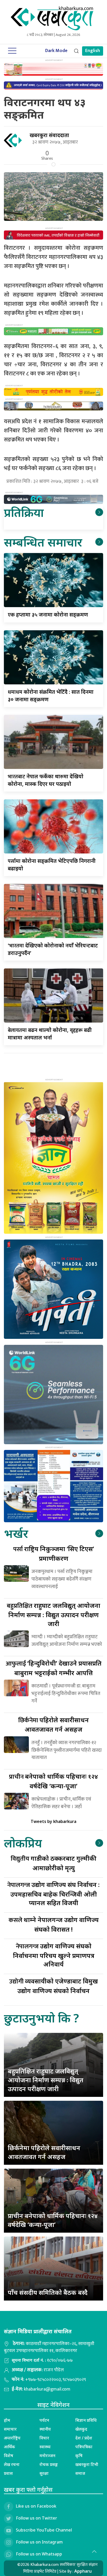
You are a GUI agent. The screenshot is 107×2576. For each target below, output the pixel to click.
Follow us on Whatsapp (39, 2554)
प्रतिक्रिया (24, 512)
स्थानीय (45, 2429)
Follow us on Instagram (39, 2542)
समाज (80, 2473)
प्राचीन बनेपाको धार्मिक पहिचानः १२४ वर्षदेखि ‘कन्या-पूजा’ (53, 2220)
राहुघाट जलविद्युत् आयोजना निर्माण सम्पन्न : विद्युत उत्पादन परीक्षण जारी (53, 1614)
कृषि (79, 2456)
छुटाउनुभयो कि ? (41, 2018)
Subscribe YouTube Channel (44, 2530)
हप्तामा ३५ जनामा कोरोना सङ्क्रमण (48, 615)
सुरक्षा (44, 2473)
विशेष (9, 2456)
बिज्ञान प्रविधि (86, 2420)
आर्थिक (9, 2447)
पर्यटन (44, 2420)
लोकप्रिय (23, 1843)
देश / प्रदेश (84, 2438)
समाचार (10, 2429)
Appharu (83, 2571)
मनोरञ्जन (47, 2456)
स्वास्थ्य (45, 2447)
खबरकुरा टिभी (87, 2464)
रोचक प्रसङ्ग (49, 2464)
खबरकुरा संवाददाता (49, 135)
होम (7, 2420)
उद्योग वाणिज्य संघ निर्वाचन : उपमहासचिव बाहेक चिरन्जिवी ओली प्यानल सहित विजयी (53, 1894)
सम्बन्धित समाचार (43, 542)
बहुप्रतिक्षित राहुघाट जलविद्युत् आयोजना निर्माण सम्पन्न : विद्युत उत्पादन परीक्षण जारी (46, 2080)
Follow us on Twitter (36, 2518)
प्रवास (8, 2473)
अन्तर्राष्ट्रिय (12, 2438)
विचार (44, 2438)
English (93, 51)
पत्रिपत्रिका (84, 2447)
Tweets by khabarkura (53, 1821)
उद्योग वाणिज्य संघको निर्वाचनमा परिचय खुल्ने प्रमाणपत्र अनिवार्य (54, 1955)
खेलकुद (81, 2429)
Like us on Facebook (36, 2506)
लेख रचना (12, 2464)
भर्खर (16, 1533)
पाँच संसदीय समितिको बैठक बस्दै (48, 2292)
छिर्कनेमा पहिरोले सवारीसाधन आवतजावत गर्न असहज (44, 2152)
